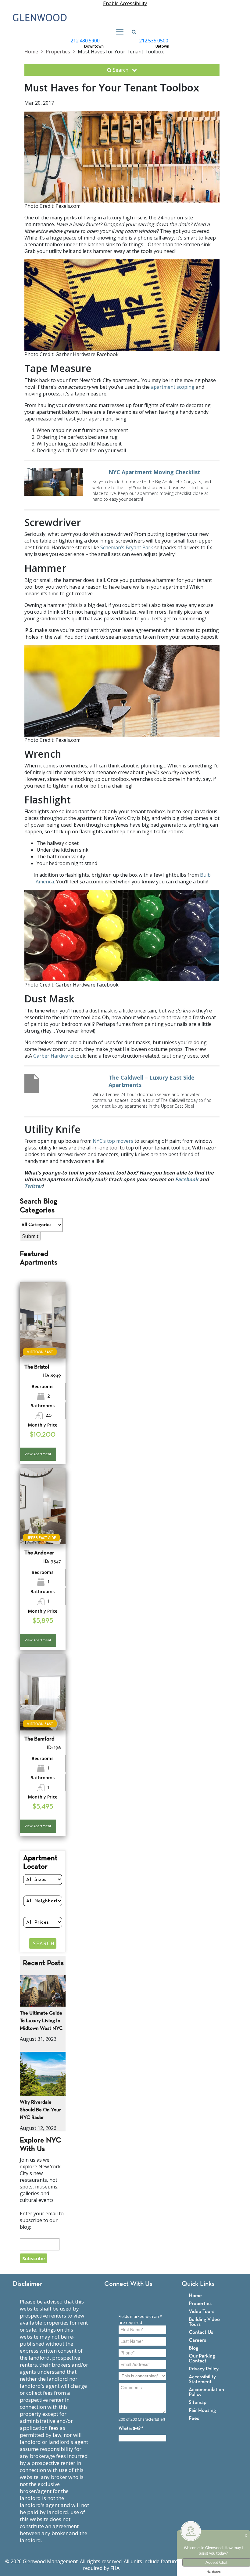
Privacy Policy (204, 2369)
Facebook (187, 1179)
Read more (122, 485)
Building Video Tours (204, 2322)
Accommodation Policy (206, 2392)
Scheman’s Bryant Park (127, 547)
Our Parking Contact (202, 2359)
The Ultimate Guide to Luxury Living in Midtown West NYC (41, 2021)
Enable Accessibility (125, 3)
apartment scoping (173, 387)
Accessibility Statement (202, 2379)
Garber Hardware (53, 1056)
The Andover (39, 1553)
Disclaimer (28, 2284)
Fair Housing (202, 2410)
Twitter (33, 1186)
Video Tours (202, 2312)
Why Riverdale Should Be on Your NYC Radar (40, 2110)
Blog (193, 2348)
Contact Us (201, 2332)
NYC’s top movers (113, 1141)
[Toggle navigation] (118, 32)
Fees (194, 2418)
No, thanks (214, 2572)
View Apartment (38, 1454)
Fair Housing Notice (144, 2568)
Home (31, 52)
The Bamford (39, 1739)
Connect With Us (128, 2284)
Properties (58, 52)
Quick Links (198, 2284)
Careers (197, 2340)
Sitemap (198, 2403)
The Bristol (37, 1367)
